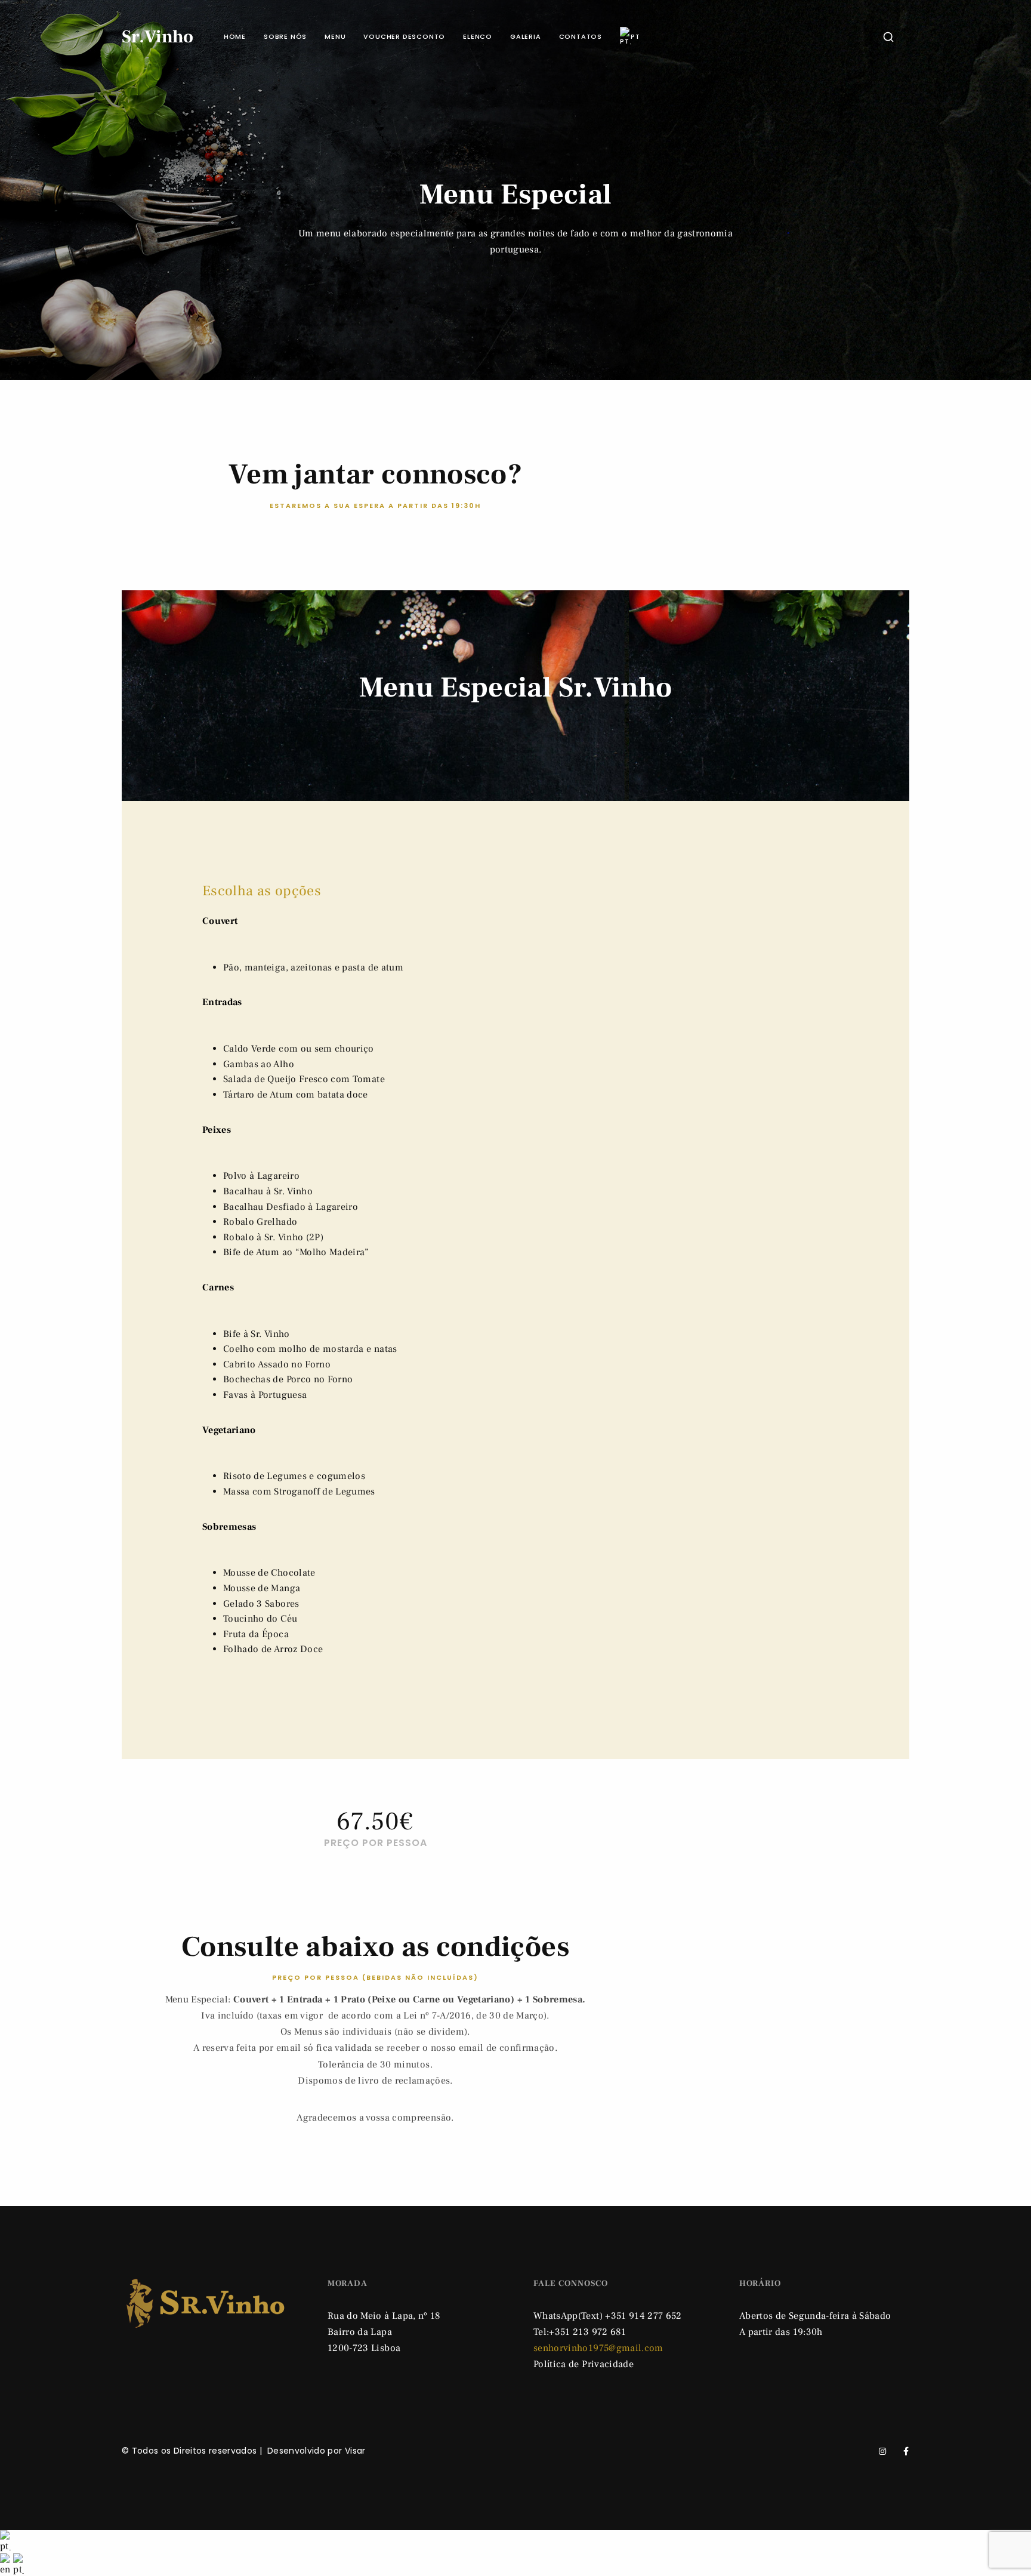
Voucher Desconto (404, 36)
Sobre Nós (285, 36)
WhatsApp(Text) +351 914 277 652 (608, 2316)
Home (235, 36)
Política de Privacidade (584, 2364)
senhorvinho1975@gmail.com (598, 2348)
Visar (355, 2451)
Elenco (478, 36)
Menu (335, 36)
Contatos (581, 36)
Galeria (526, 36)
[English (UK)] (7, 2564)
